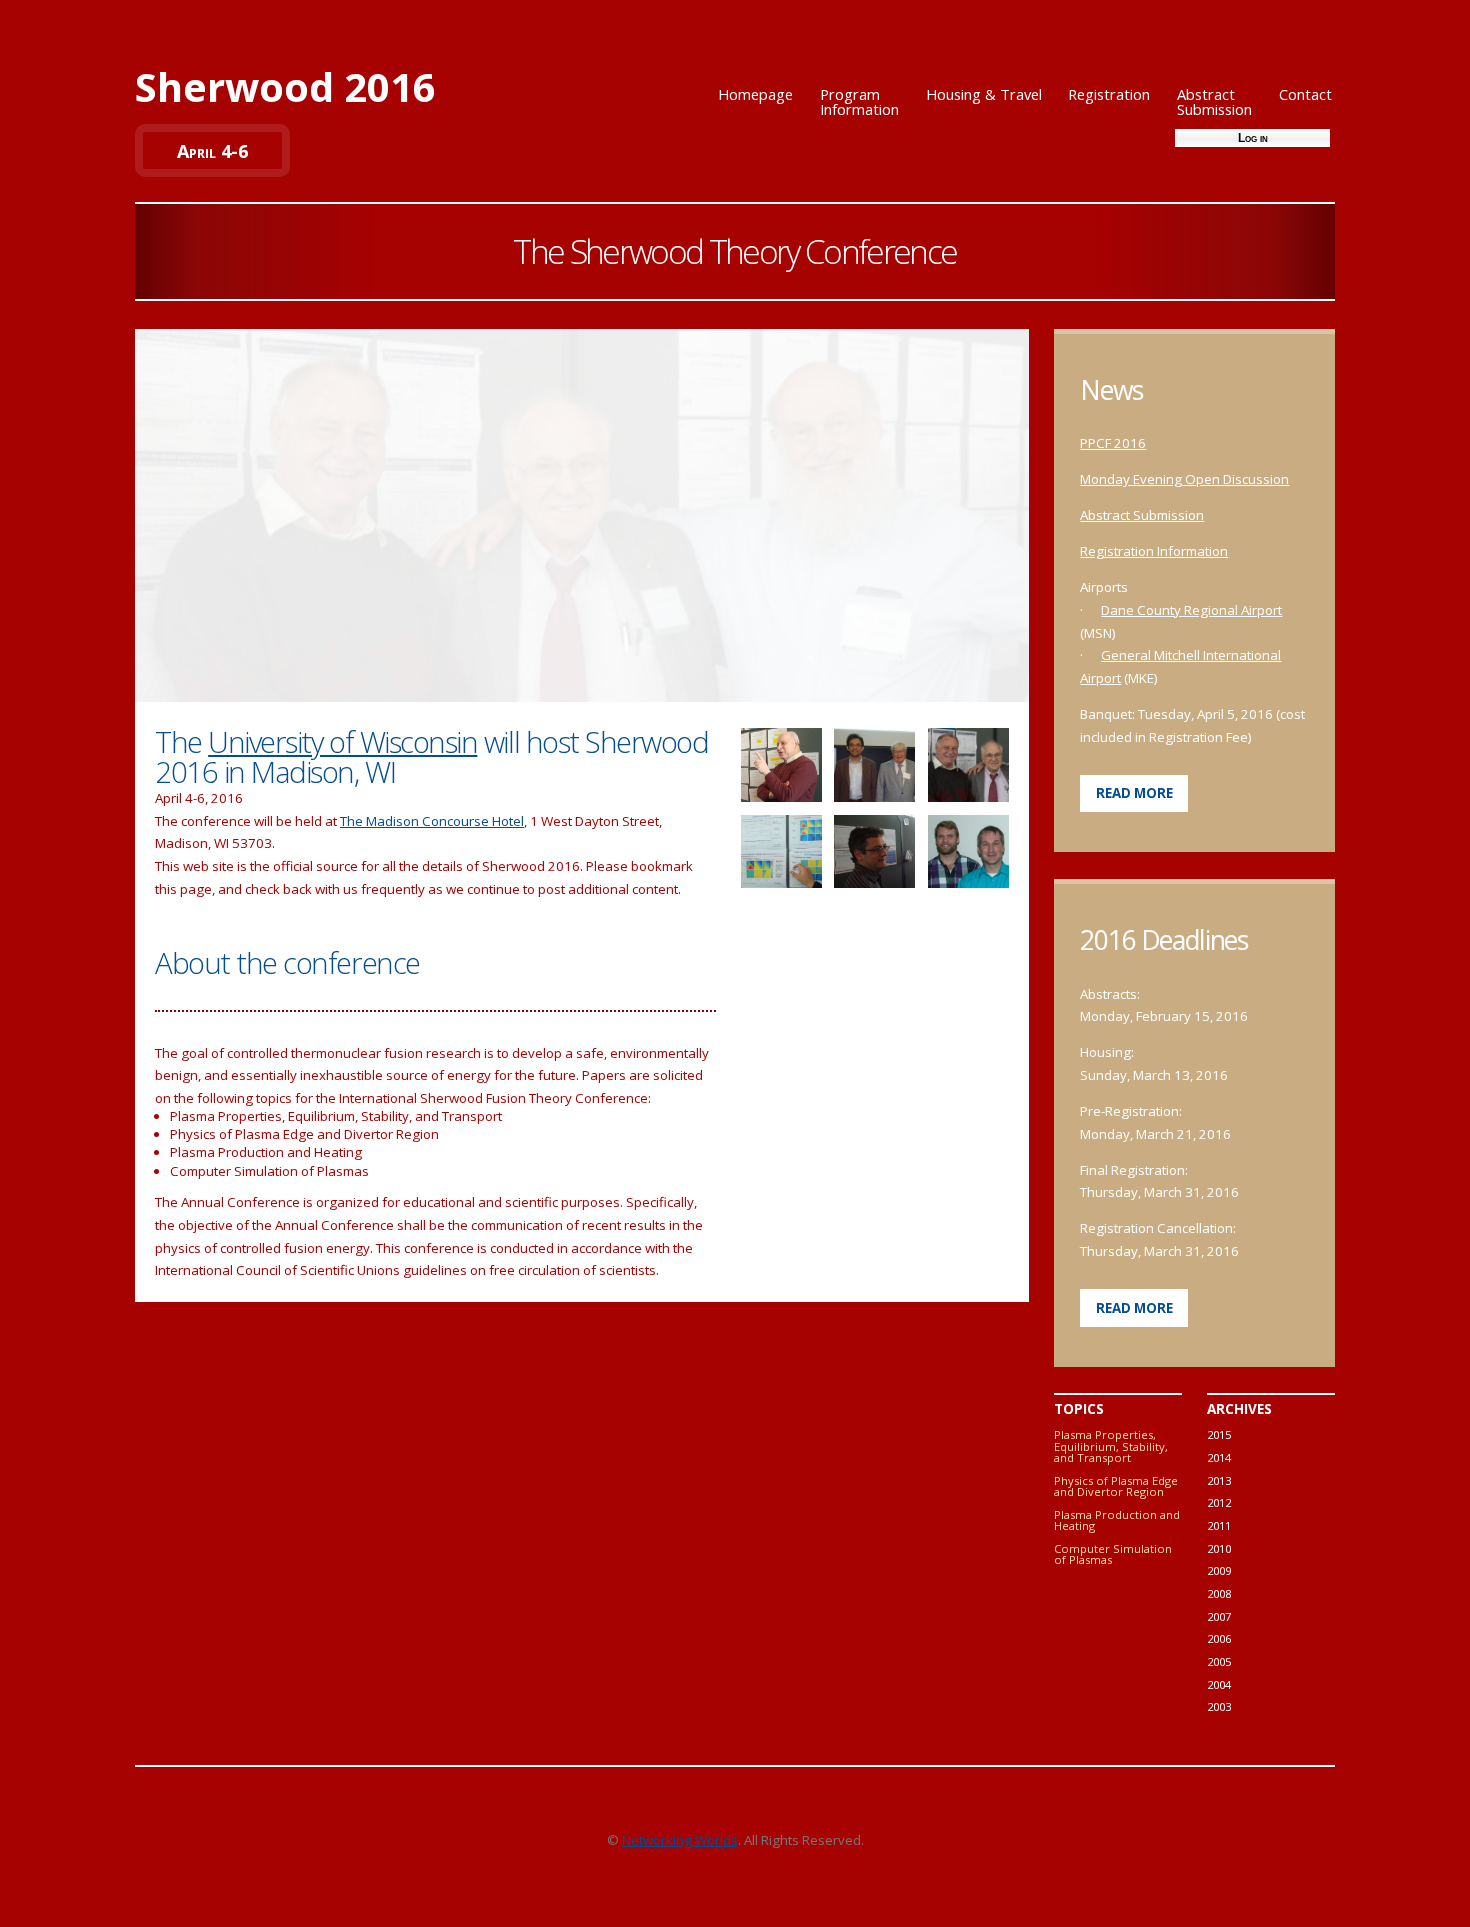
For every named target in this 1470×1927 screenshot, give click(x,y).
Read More (1134, 793)
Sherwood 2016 (285, 86)
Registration (1109, 94)
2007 (1219, 1616)
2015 (1219, 1434)
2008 (1219, 1593)
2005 (1219, 1661)
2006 (1219, 1638)
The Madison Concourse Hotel (432, 821)
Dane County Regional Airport (1191, 610)
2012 (1219, 1502)
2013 (1219, 1480)
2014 (1219, 1457)
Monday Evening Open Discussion (1184, 479)
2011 (1219, 1525)
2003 (1219, 1706)
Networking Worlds (680, 1840)
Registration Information (1154, 551)
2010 (1219, 1548)
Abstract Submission (1214, 101)
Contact (1305, 94)
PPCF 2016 (1113, 443)
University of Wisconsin (342, 742)
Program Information (859, 101)
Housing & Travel (984, 94)
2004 (1219, 1684)
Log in (1253, 138)
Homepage (755, 94)
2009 (1219, 1570)
